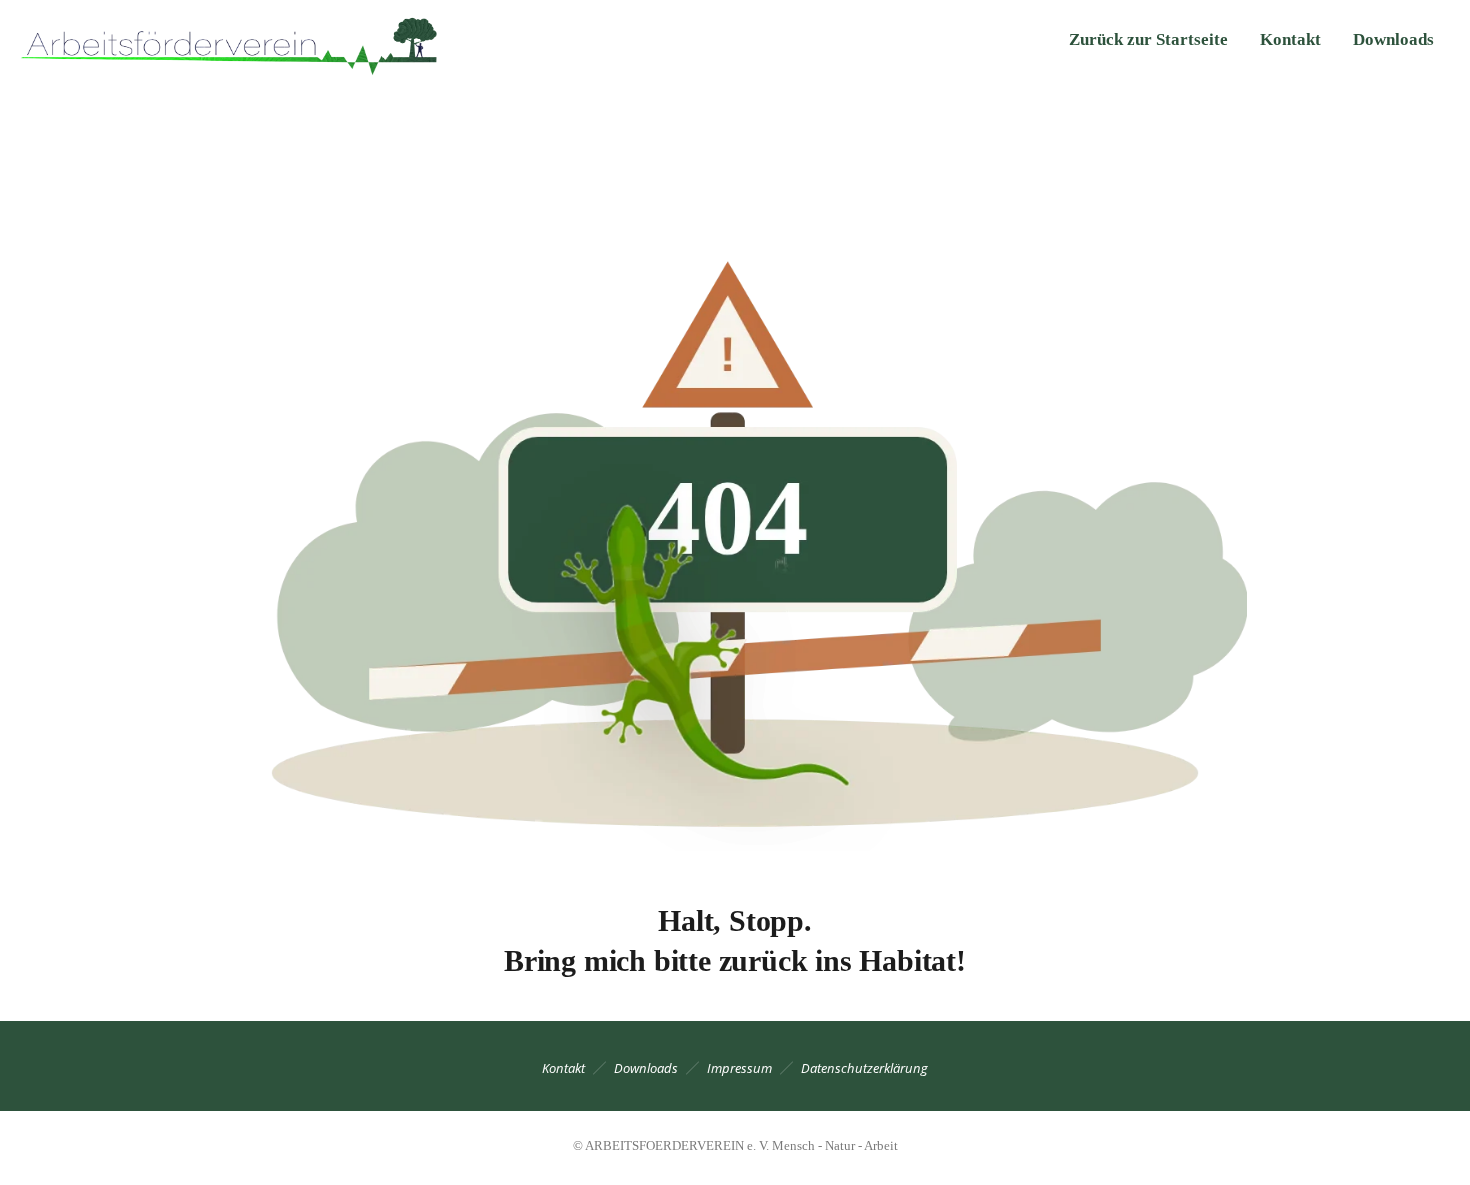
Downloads (1393, 39)
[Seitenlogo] (232, 40)
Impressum (739, 1068)
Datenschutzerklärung (864, 1068)
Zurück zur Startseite (1148, 39)
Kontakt (1290, 39)
